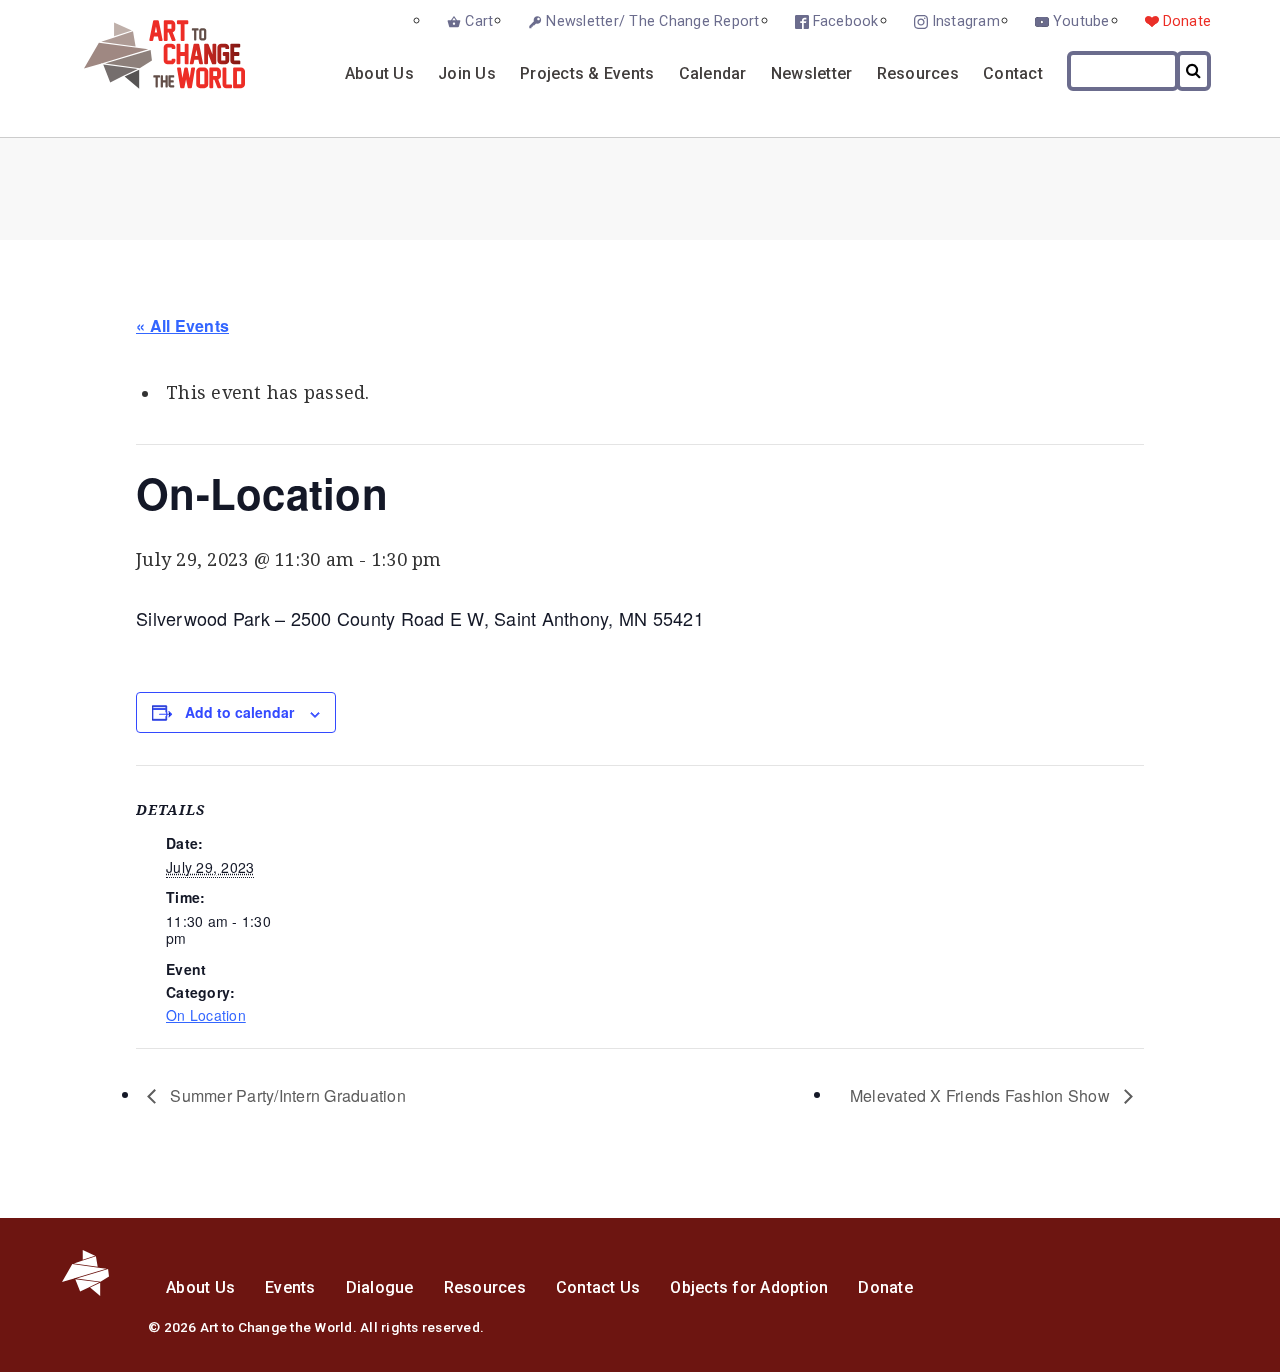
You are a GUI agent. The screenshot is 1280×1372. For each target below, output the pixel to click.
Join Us (467, 73)
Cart (479, 21)
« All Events (182, 325)
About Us (379, 73)
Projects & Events (587, 73)
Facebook (846, 21)
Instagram (966, 21)
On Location (206, 1015)
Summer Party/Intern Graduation (286, 1095)
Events (290, 1287)
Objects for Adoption (749, 1287)
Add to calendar (239, 712)
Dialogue (380, 1287)
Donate (1187, 21)
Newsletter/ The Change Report (652, 21)
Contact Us (598, 1287)
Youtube (1081, 21)
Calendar (713, 73)
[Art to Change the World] (149, 83)
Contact (1013, 73)
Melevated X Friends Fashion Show (982, 1095)
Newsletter (812, 73)
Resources (918, 73)
